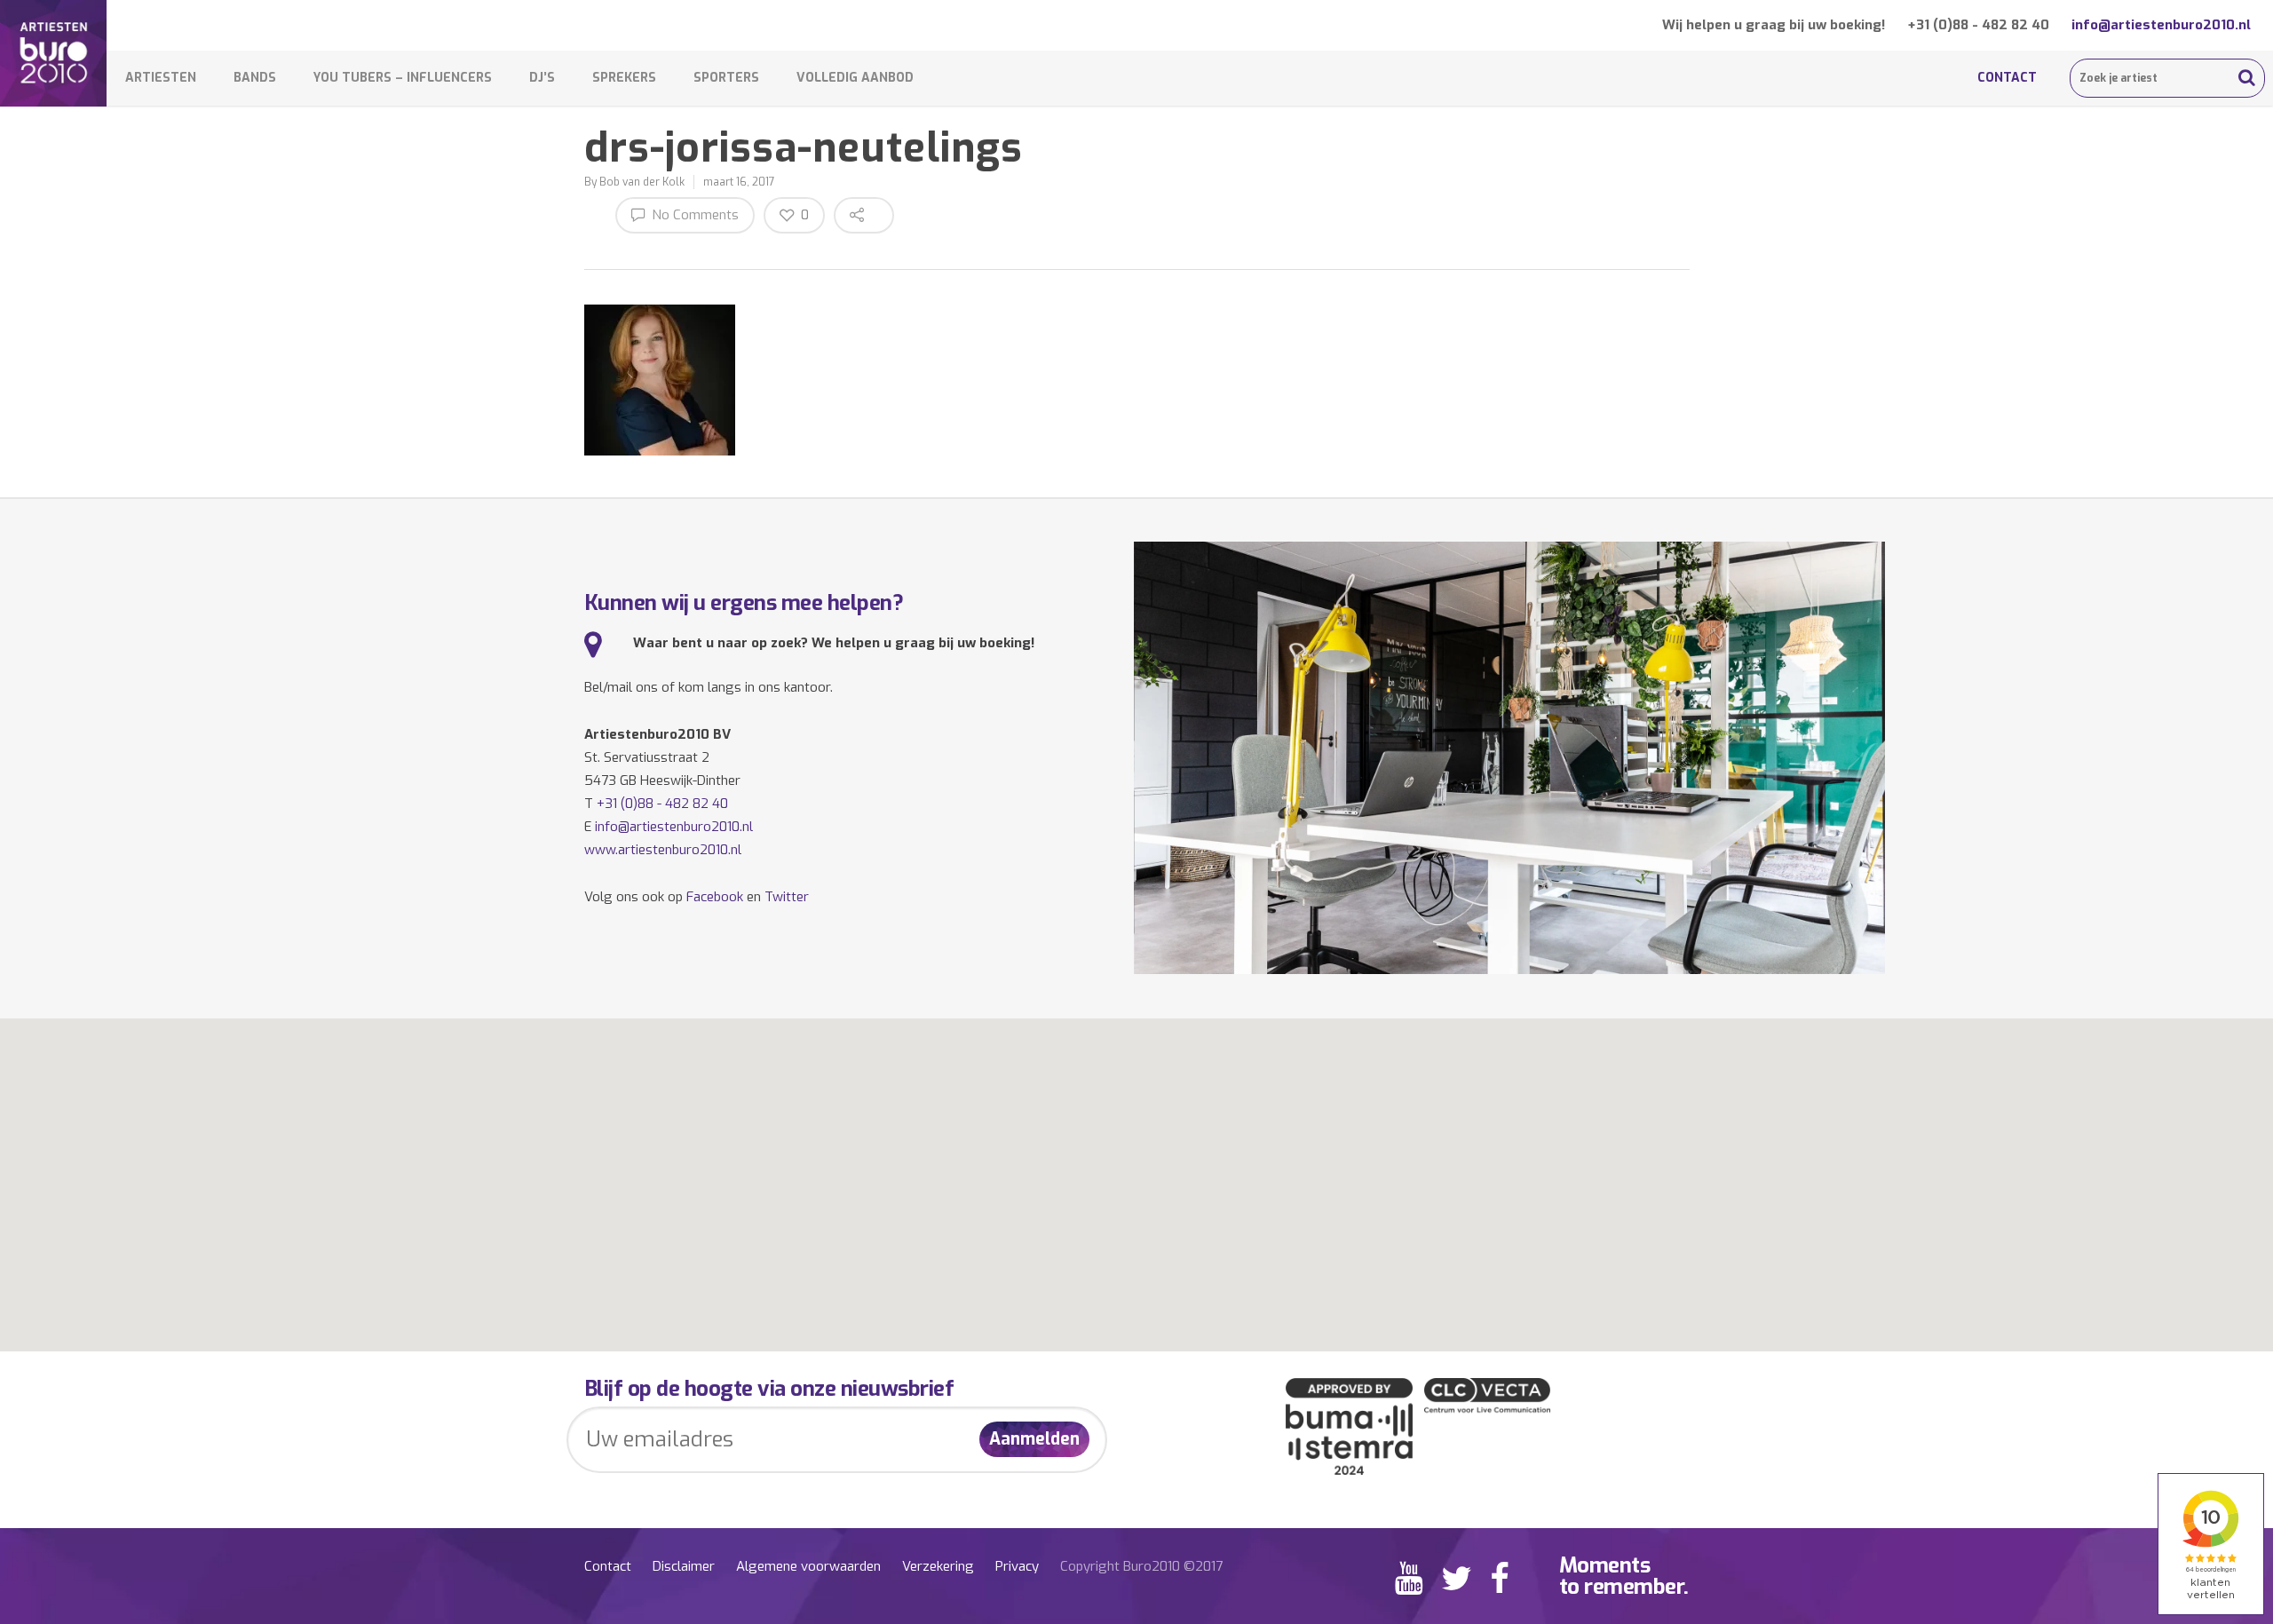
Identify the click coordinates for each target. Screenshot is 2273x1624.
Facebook (715, 897)
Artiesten (161, 78)
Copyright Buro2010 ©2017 (1141, 1566)
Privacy (1017, 1566)
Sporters (726, 78)
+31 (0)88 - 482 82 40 (1978, 25)
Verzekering (938, 1566)
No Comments (693, 215)
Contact (2007, 78)
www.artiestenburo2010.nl (663, 850)
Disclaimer (684, 1566)
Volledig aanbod (855, 78)
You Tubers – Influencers (403, 78)
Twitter (787, 897)
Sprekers (624, 78)
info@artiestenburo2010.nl (2161, 25)
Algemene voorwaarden (808, 1566)
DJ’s (542, 78)
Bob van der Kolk (642, 182)
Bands (255, 78)
